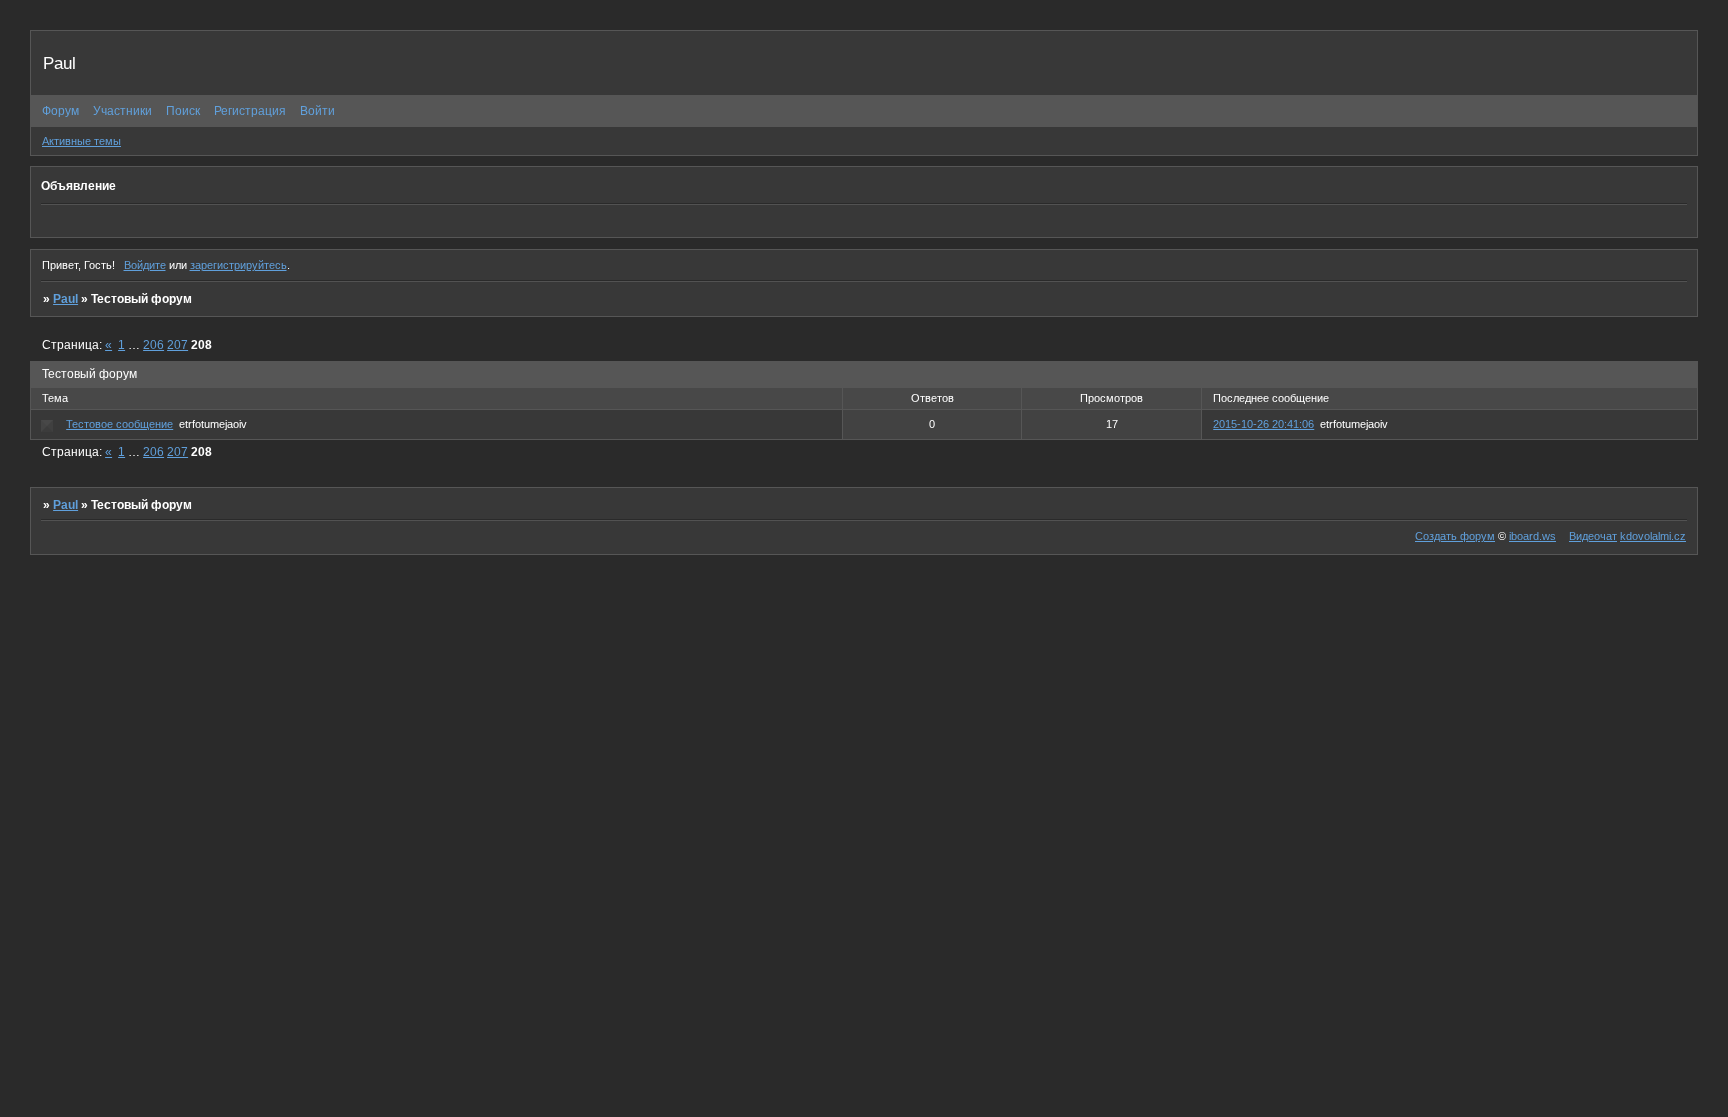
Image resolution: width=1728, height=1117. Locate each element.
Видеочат (1593, 536)
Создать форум (1455, 536)
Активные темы (81, 141)
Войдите (145, 265)
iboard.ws (1532, 536)
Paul (65, 299)
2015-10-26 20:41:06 (1263, 424)
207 (177, 345)
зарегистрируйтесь (238, 265)
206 (153, 345)
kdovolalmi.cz (1653, 536)
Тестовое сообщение (119, 424)
